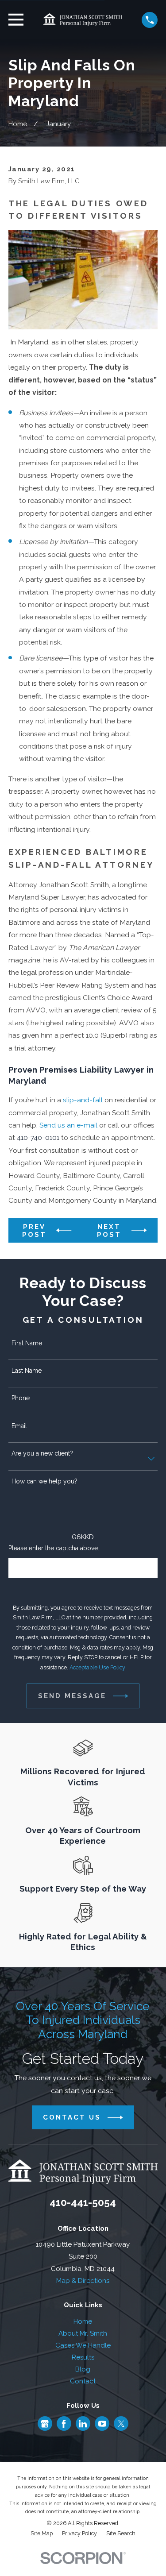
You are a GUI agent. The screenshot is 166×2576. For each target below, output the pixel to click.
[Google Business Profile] (45, 2424)
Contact (83, 2381)
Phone (21, 1398)
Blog (83, 2369)
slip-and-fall (83, 1100)
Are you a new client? (42, 1453)
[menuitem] (42, 2534)
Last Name (27, 1371)
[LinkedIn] (83, 2424)
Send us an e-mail (68, 1125)
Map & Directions (83, 2281)
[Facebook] (64, 2424)
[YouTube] (102, 2424)
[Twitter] (121, 2424)
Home (83, 2321)
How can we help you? (44, 1481)
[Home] (83, 20)
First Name (27, 1343)
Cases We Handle (83, 2345)
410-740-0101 (38, 1137)
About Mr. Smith (83, 2333)
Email (19, 1426)
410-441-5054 (83, 2202)
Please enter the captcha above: (54, 1548)
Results (83, 2357)
